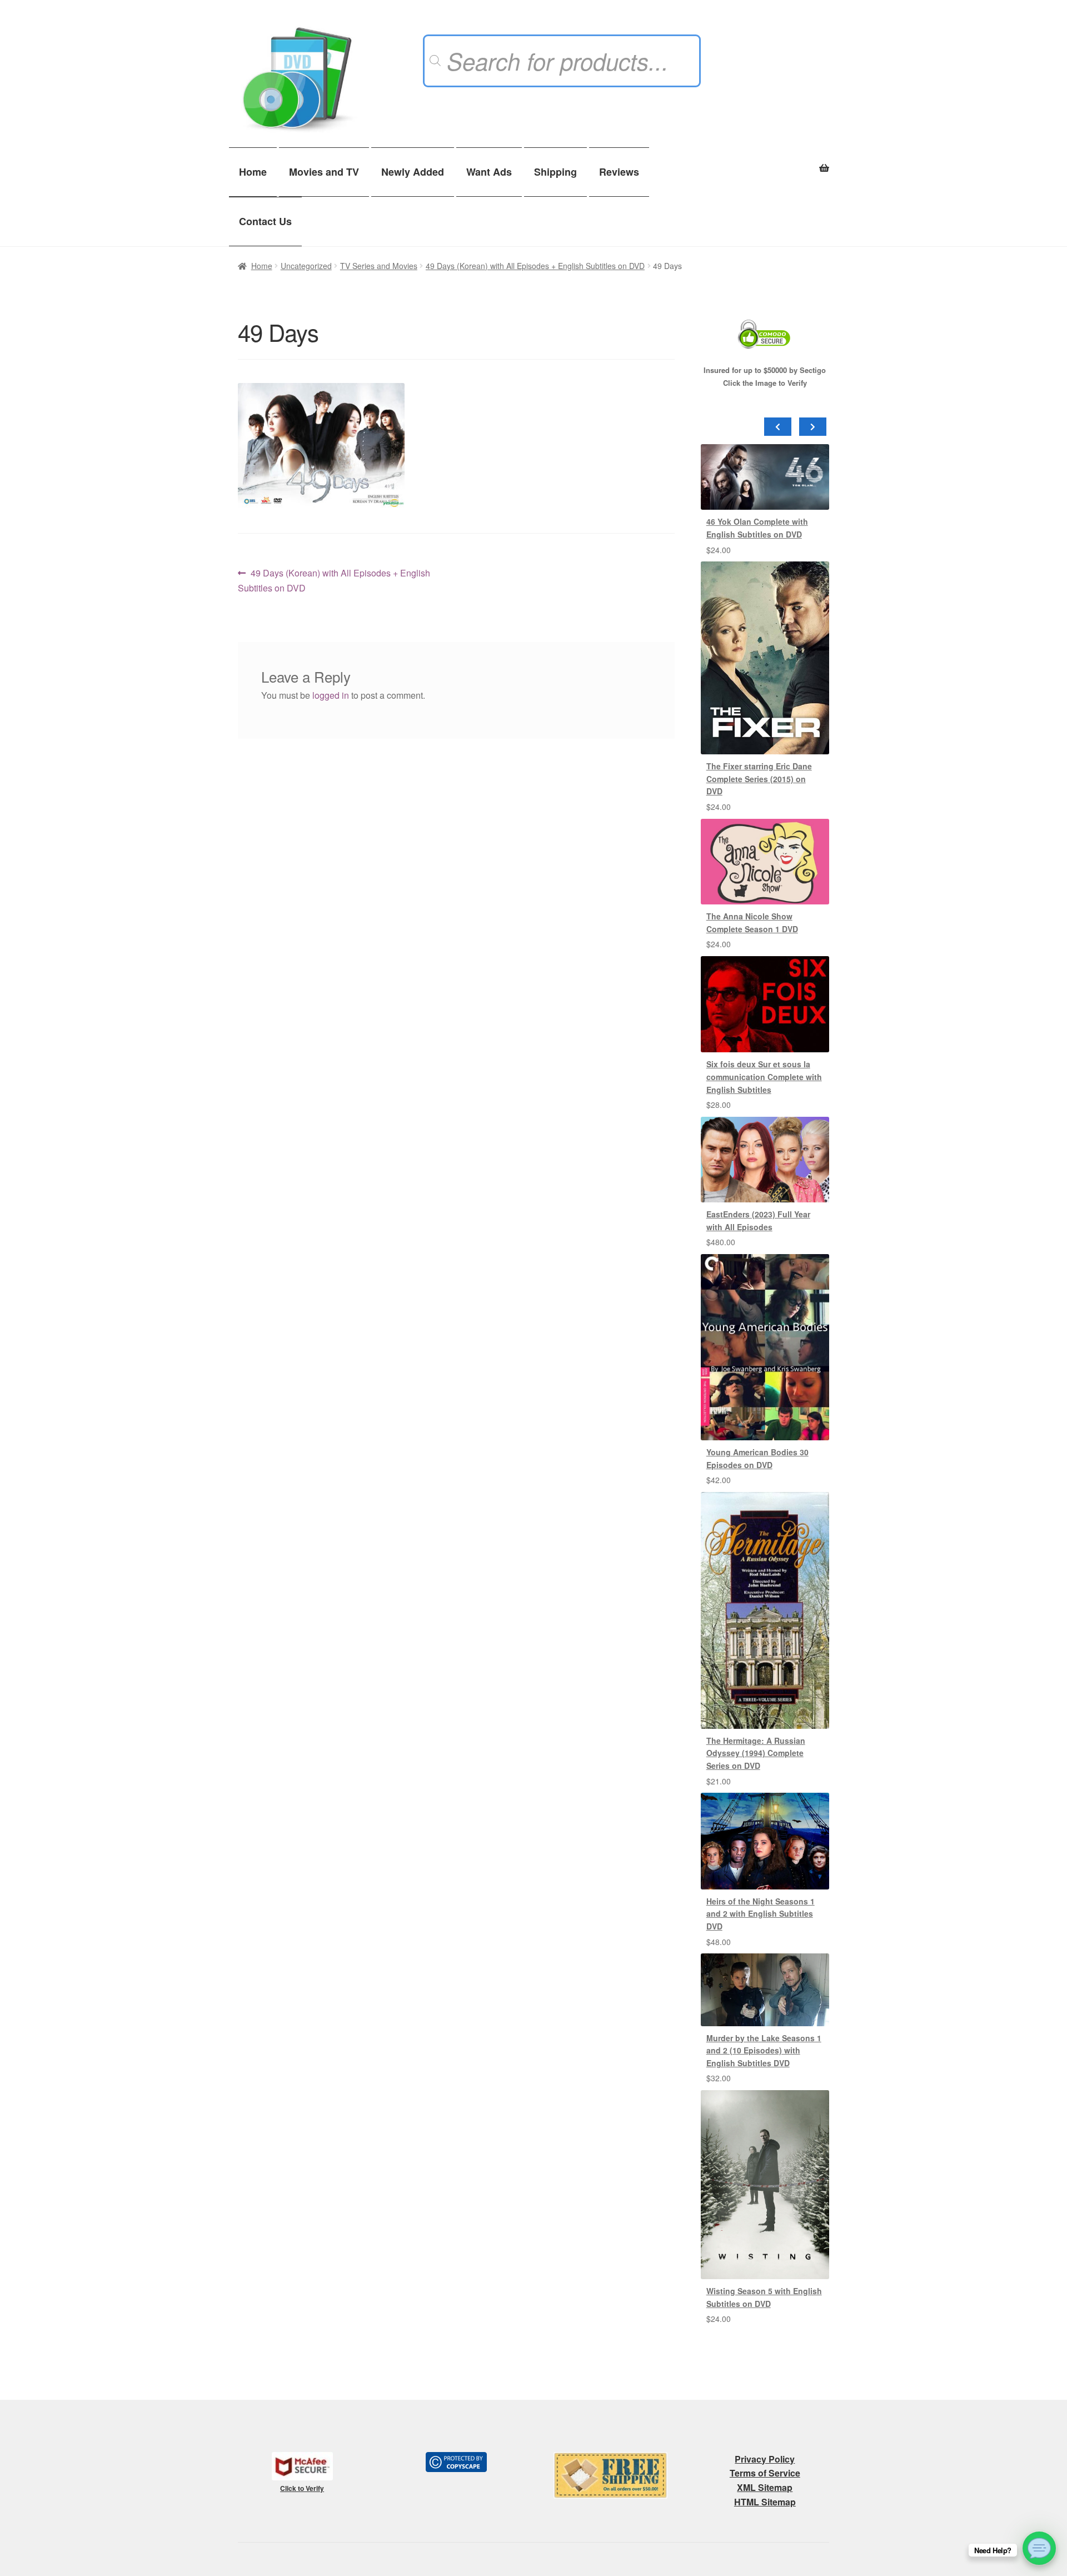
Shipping (555, 172)
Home (253, 172)
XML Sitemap (765, 2487)
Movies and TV (324, 172)
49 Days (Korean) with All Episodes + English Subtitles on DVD (535, 266)
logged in (331, 695)
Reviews (619, 172)
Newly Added (413, 172)
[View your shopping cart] (765, 162)
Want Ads (489, 172)
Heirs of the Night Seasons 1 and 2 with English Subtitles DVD (761, 1914)
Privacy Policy (765, 2459)
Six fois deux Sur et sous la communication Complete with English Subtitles (764, 1076)
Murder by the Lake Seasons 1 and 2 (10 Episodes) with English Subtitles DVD (764, 2050)
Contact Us (265, 221)
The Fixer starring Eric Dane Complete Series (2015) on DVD (759, 779)
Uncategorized (306, 266)
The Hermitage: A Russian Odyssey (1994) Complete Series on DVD (756, 1753)
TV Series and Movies (379, 266)
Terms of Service (765, 2473)
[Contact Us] (1039, 2548)
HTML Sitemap (765, 2502)
